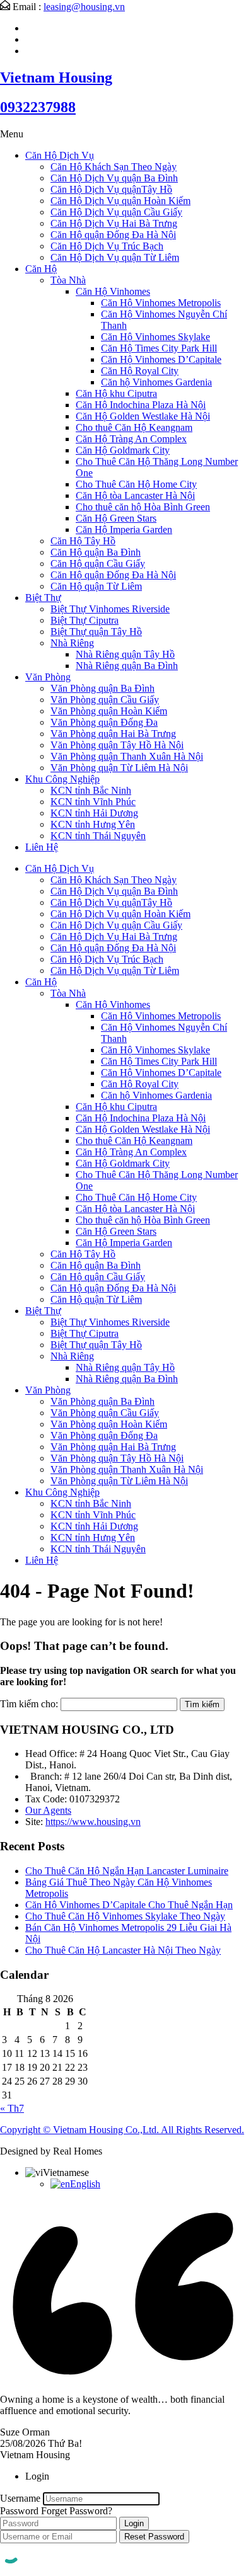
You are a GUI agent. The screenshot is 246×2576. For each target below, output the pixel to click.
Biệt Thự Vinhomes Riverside (110, 609)
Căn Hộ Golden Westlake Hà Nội (143, 416)
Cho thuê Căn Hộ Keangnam (134, 427)
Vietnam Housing (56, 77)
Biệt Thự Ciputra (85, 620)
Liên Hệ (42, 847)
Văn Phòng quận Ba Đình (102, 688)
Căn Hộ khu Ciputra (116, 393)
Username (20, 2498)
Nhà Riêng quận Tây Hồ (125, 654)
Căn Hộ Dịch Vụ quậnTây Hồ (111, 189)
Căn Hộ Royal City (140, 371)
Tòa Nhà (68, 280)
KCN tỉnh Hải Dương (94, 813)
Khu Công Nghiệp (62, 779)
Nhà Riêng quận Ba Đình (127, 666)
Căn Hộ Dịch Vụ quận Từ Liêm (115, 257)
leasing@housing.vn (84, 7)
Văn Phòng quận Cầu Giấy (105, 700)
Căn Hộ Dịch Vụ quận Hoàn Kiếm (120, 201)
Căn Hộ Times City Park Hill (159, 348)
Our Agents (48, 1810)
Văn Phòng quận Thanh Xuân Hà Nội (127, 756)
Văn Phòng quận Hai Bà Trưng (113, 734)
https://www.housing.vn (93, 1822)
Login (134, 2523)
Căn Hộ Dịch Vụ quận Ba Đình (114, 178)
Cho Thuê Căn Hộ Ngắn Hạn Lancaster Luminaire (127, 1871)
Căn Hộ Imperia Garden (124, 530)
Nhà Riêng (72, 643)
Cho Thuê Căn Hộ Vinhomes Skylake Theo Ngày (125, 1916)
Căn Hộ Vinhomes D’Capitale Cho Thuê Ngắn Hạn (129, 1905)
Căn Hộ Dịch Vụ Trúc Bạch (107, 246)
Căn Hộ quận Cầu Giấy (98, 564)
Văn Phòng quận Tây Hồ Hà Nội (117, 745)
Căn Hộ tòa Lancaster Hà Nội (135, 495)
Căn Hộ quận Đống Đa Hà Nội (113, 235)
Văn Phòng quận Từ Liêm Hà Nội (119, 768)
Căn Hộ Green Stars (116, 518)
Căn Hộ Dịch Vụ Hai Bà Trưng (114, 223)
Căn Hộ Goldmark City (123, 450)
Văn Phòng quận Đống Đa (104, 722)
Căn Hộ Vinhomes (113, 291)
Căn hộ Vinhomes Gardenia (156, 382)
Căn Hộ (41, 269)
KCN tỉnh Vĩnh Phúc (93, 802)
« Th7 (12, 2108)
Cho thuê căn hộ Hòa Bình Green (143, 507)
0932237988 (38, 107)
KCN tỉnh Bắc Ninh (91, 790)
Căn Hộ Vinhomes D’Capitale (161, 359)
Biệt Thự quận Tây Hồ (96, 632)
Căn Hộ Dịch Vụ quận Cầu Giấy (116, 212)
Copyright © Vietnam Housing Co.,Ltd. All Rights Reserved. (122, 2130)
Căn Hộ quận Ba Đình (96, 552)
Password (19, 2511)
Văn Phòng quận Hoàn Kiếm (109, 711)
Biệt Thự (43, 598)
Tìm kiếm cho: (29, 1704)
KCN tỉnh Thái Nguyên (98, 836)
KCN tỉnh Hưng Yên (93, 824)
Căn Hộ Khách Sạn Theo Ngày (114, 167)
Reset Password (154, 2537)
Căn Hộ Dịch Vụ (60, 155)
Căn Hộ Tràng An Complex (131, 439)
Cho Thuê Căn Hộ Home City (136, 484)
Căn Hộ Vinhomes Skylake (155, 337)
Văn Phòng (48, 677)
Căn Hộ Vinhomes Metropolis (161, 303)
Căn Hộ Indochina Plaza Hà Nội (141, 405)
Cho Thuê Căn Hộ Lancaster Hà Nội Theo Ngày (123, 1950)
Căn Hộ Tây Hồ (83, 541)
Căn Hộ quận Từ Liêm (96, 586)
